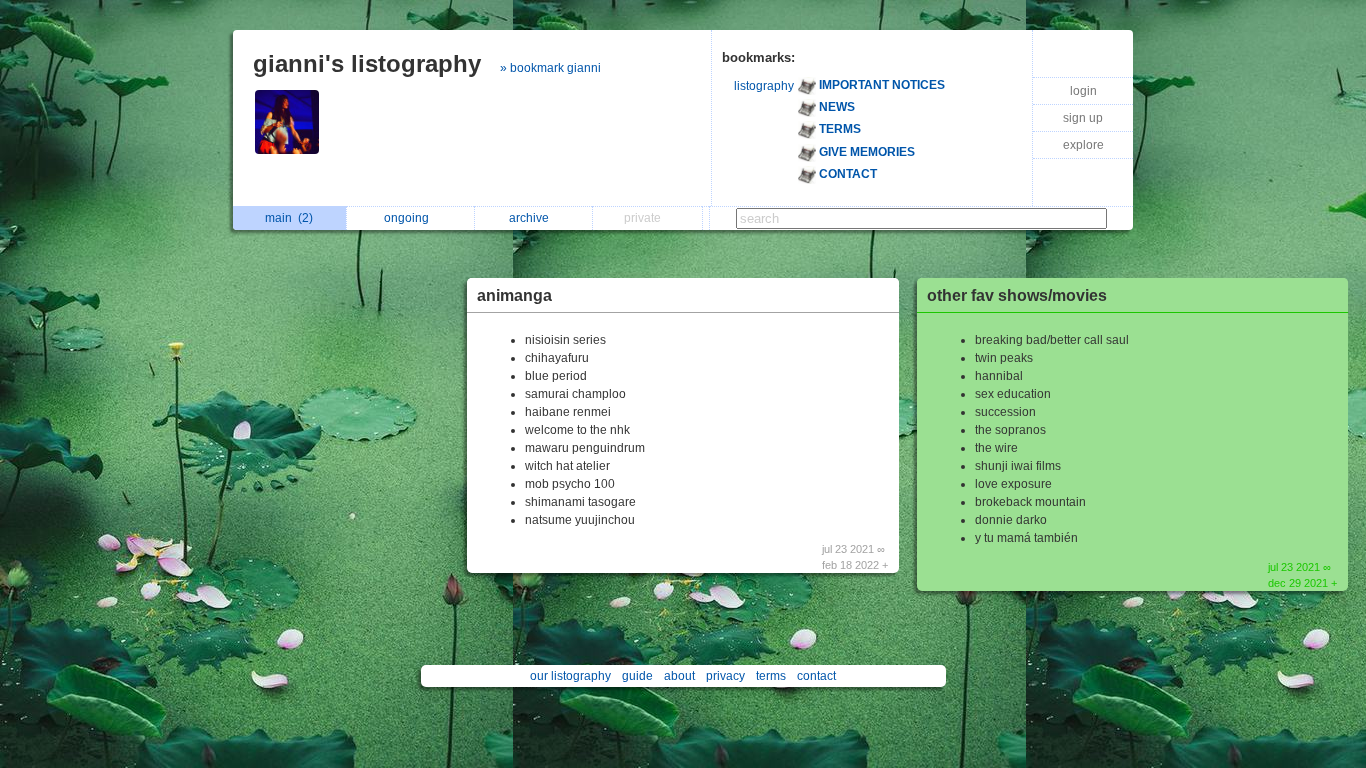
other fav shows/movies (1017, 295)
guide (637, 676)
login (1083, 91)
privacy (725, 676)
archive (532, 218)
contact (816, 676)
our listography (570, 676)
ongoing (409, 218)
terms (771, 676)
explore (1083, 145)
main (289, 218)
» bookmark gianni (550, 68)
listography (764, 86)
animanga (514, 295)
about (679, 676)
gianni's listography (367, 63)
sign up (1083, 118)
